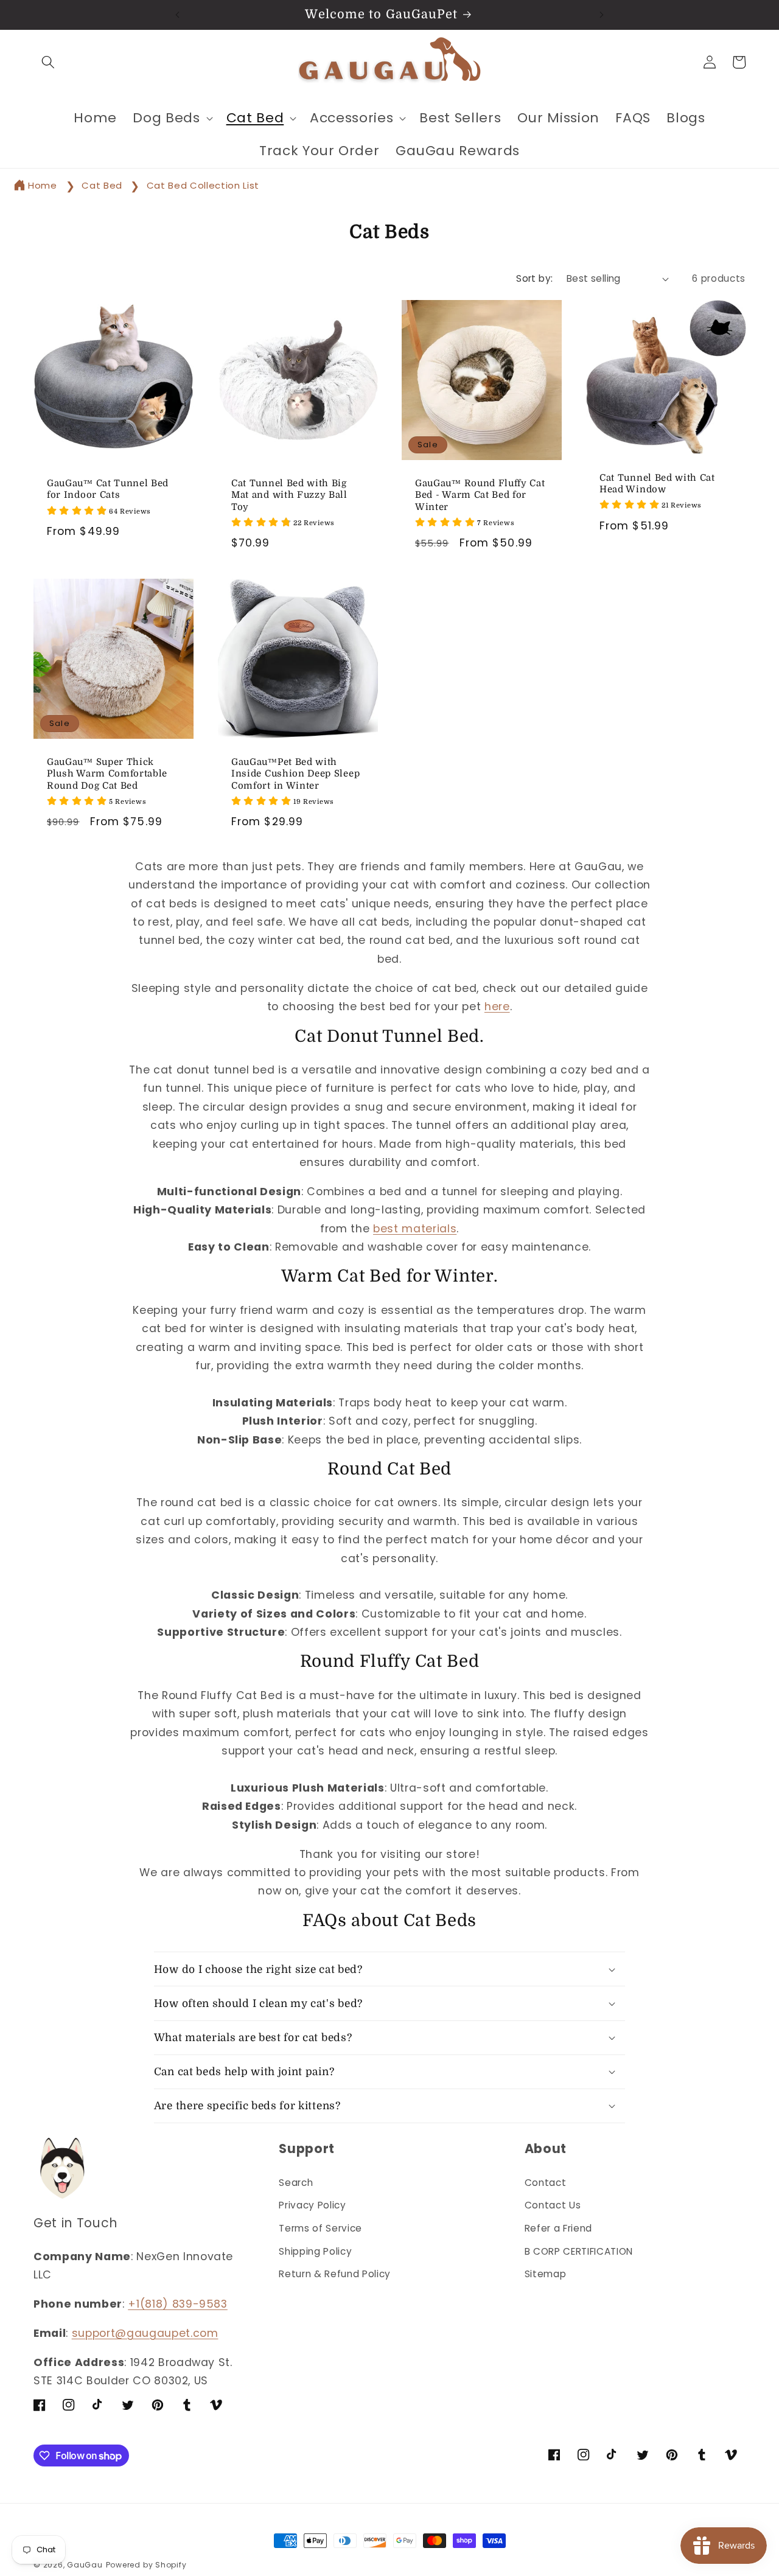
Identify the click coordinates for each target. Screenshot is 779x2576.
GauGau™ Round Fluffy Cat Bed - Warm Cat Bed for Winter (480, 495)
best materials (415, 1229)
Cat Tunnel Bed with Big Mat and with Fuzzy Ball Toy (289, 495)
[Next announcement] (602, 15)
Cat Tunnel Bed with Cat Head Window (657, 483)
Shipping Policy (315, 2251)
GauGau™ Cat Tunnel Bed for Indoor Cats (108, 489)
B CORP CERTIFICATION (579, 2251)
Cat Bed (103, 185)
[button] (48, 62)
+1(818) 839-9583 (178, 2304)
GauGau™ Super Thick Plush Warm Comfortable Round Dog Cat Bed (107, 774)
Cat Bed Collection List (203, 185)
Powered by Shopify (146, 2565)
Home (43, 185)
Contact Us (553, 2205)
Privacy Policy (312, 2205)
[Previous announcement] (177, 15)
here (497, 1007)
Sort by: (535, 278)
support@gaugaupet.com (145, 2333)
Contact (546, 2183)
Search (296, 2183)
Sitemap (546, 2274)
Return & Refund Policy (335, 2274)
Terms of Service (320, 2228)
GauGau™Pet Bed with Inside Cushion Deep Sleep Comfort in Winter (295, 774)
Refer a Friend (558, 2228)
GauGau (85, 2565)
